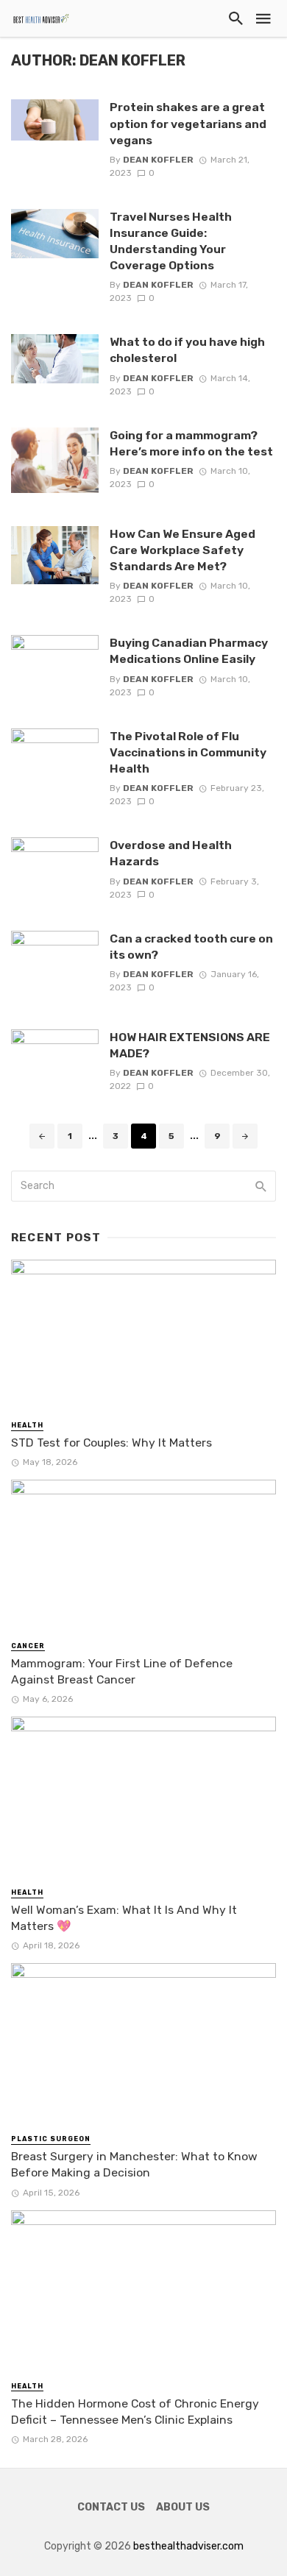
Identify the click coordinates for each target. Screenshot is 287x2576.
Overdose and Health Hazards (171, 853)
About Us (183, 2507)
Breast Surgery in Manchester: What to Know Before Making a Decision (134, 2164)
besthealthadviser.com (188, 2546)
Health (27, 1425)
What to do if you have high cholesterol (187, 350)
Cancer (28, 1646)
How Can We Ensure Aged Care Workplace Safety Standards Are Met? (183, 550)
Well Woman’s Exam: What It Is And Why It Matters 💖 (124, 1918)
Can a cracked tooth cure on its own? (191, 947)
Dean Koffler (158, 160)
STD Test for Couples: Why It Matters (111, 1443)
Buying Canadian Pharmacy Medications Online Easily (189, 651)
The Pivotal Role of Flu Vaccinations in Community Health (188, 752)
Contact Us (111, 2507)
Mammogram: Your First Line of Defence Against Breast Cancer (122, 1671)
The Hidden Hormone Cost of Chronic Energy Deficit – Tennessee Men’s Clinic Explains (135, 2412)
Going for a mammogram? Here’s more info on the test (192, 443)
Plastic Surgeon (51, 2139)
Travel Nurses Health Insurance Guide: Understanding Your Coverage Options (171, 241)
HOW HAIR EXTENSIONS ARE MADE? (190, 1045)
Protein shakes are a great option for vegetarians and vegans (188, 123)
